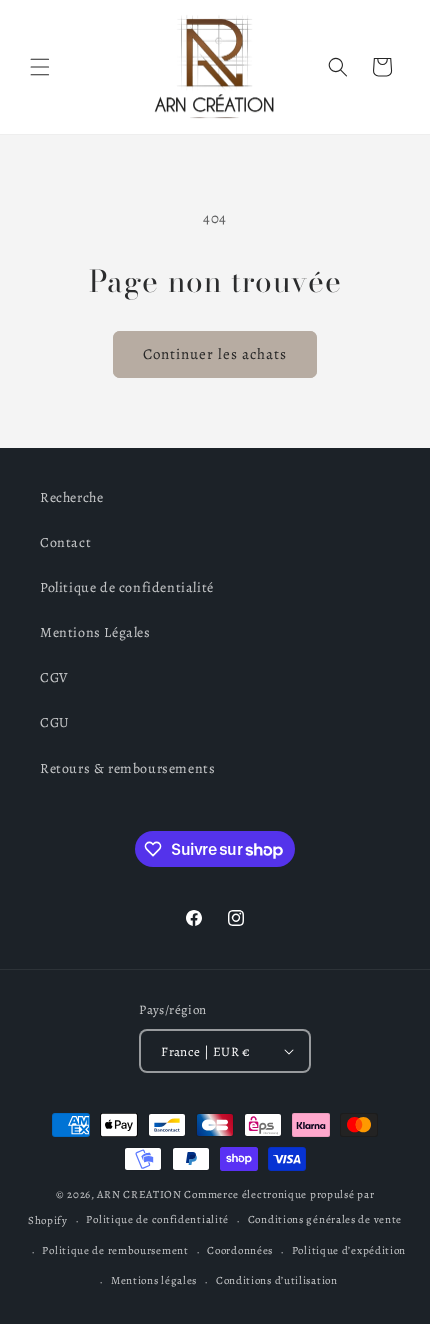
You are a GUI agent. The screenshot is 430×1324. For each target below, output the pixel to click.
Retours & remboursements (127, 768)
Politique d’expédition (349, 1250)
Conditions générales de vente (325, 1219)
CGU (55, 722)
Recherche (71, 497)
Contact (65, 542)
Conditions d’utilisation (277, 1280)
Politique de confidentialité (127, 587)
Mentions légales (154, 1280)
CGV (54, 677)
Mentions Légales (95, 632)
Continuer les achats (215, 354)
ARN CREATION (139, 1194)
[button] (40, 67)
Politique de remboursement (115, 1250)
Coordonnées (240, 1250)
